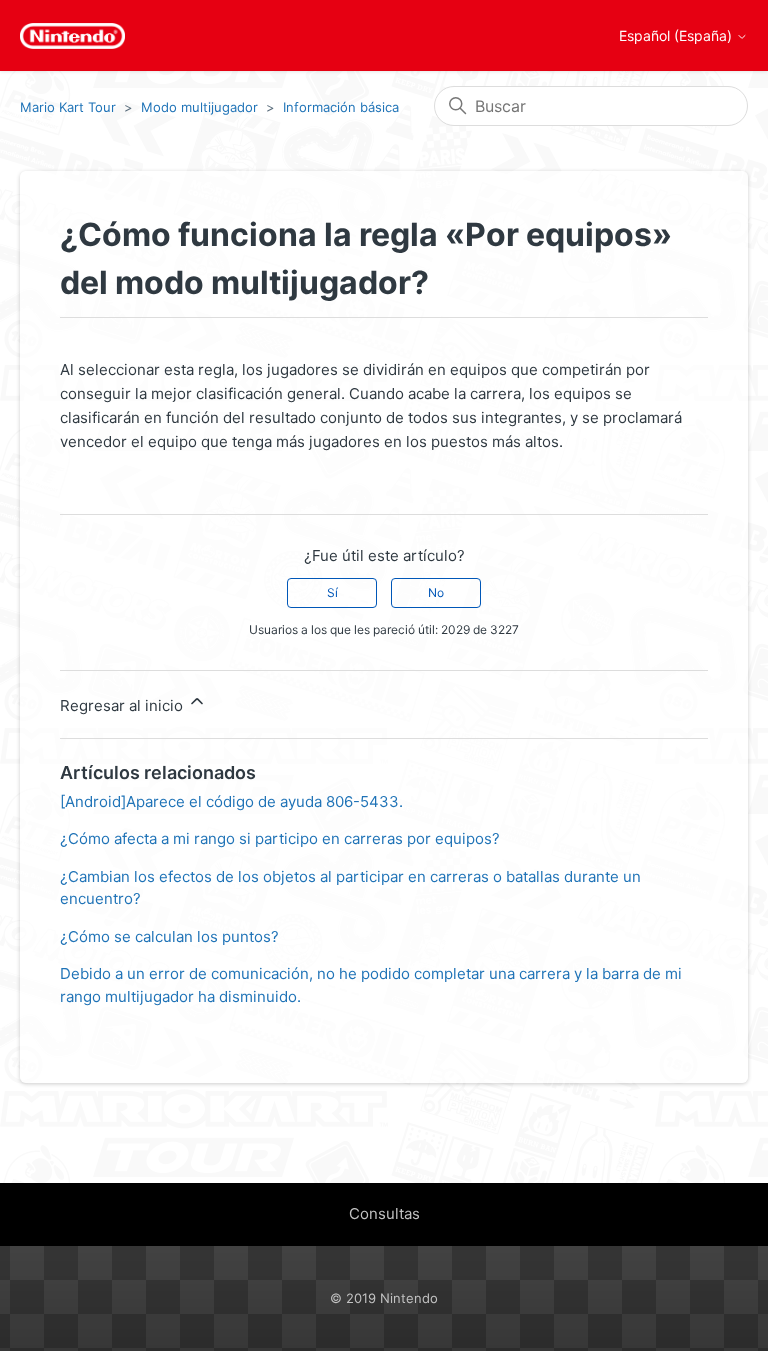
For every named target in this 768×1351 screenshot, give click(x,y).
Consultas (384, 1213)
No (436, 592)
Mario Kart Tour (68, 107)
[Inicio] (72, 36)
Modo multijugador (199, 107)
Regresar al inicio (123, 705)
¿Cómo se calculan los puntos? (169, 936)
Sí (332, 592)
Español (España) (677, 36)
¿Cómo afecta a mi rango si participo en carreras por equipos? (280, 838)
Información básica (341, 107)
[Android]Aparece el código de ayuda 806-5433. (231, 801)
